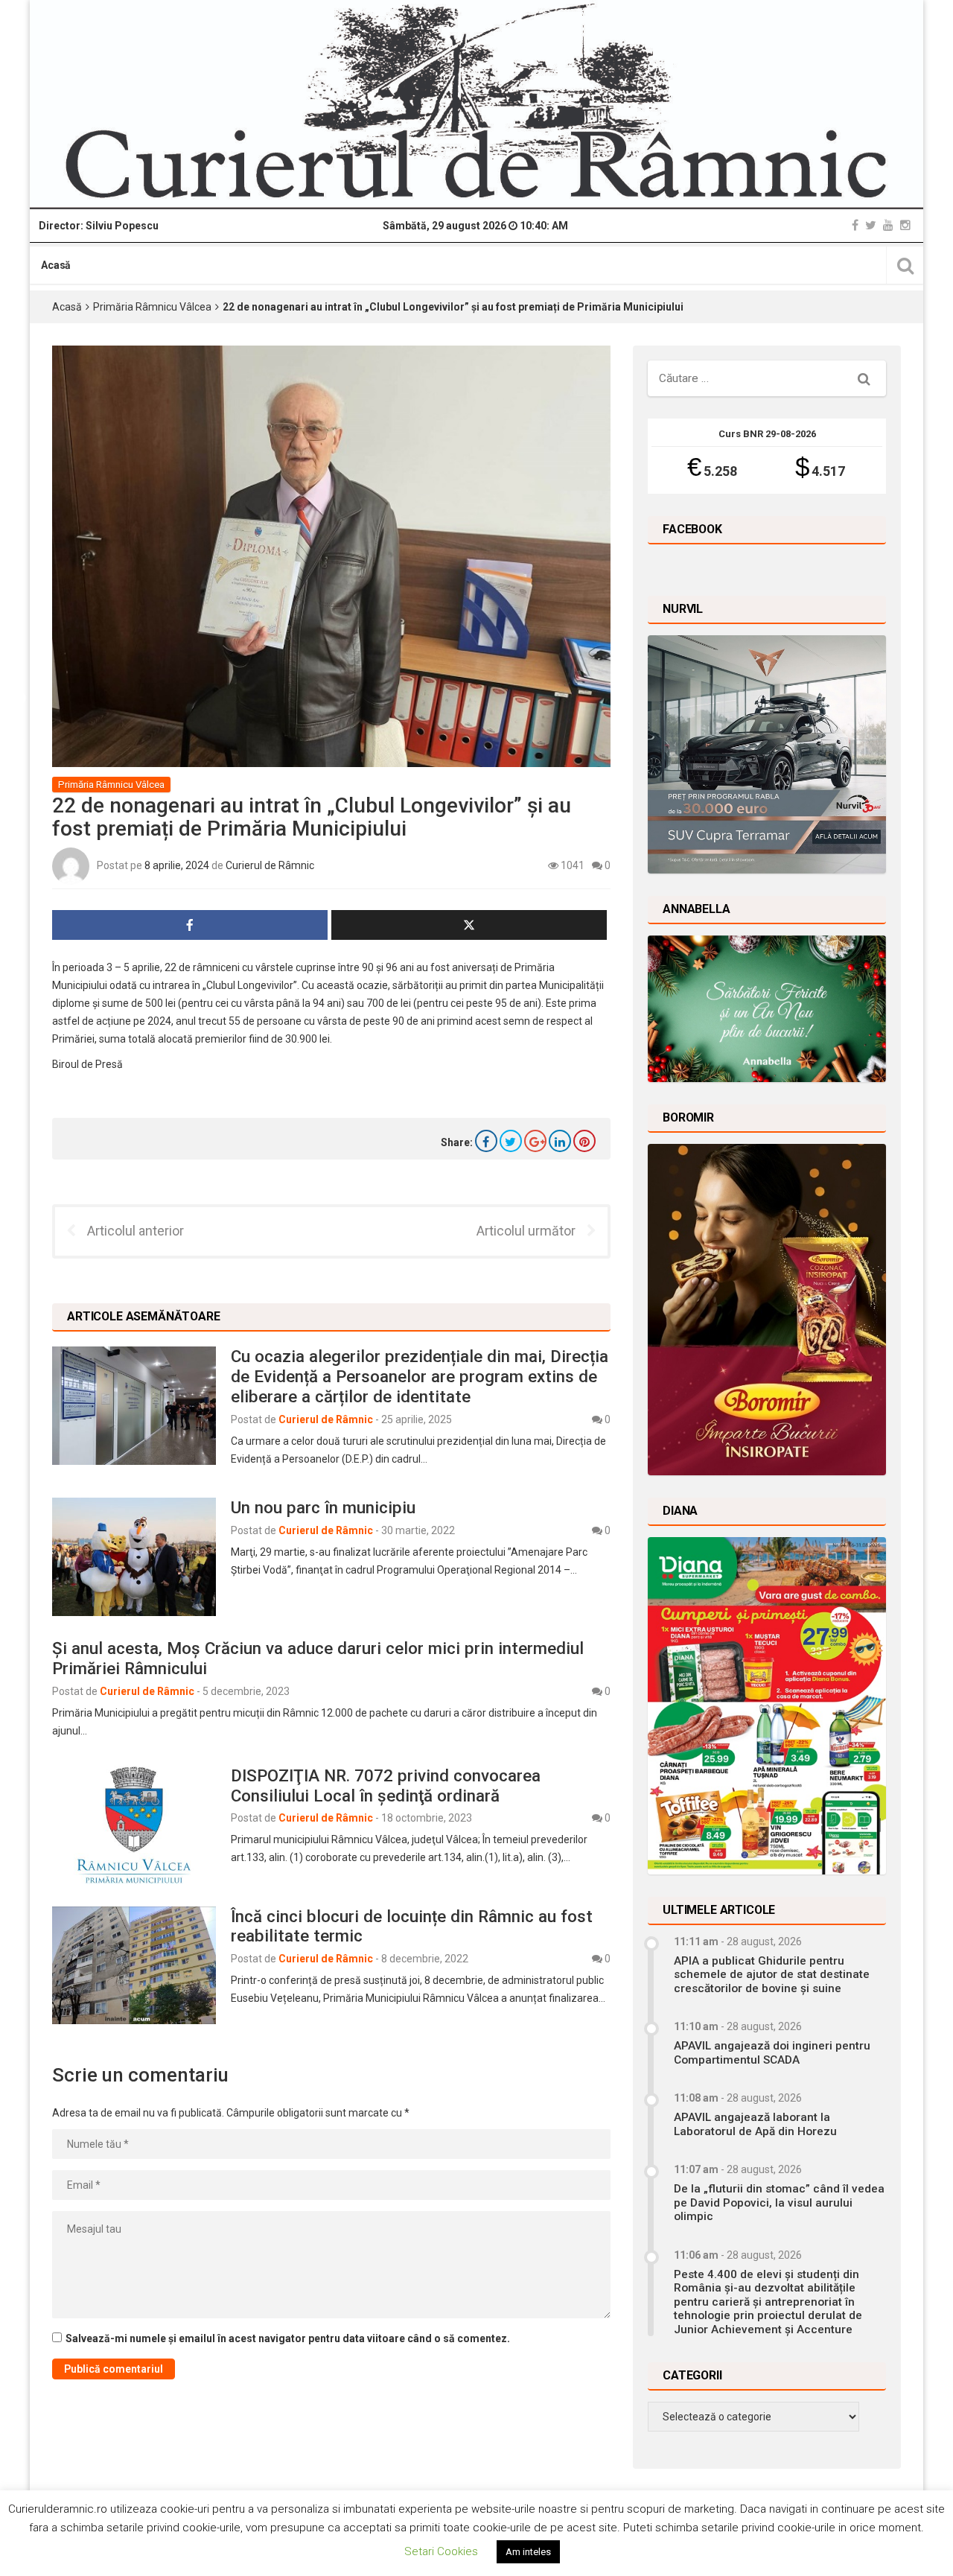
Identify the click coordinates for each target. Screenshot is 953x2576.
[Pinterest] (584, 1141)
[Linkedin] (560, 1141)
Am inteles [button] (528, 2552)
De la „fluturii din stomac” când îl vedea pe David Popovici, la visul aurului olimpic (779, 2203)
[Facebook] (855, 225)
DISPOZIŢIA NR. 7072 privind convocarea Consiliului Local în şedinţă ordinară (386, 1785)
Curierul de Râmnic (270, 865)
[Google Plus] (535, 1141)
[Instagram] (905, 225)
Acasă (56, 265)
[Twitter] (871, 225)
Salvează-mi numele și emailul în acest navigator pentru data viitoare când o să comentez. (288, 2338)
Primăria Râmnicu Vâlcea (152, 307)
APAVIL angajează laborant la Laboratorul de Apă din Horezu (755, 2124)
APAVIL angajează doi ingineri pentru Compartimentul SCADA (772, 2052)
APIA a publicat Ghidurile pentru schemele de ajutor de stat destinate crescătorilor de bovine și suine (772, 1975)
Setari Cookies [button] (441, 2551)
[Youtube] (888, 225)
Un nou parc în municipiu (323, 1507)
